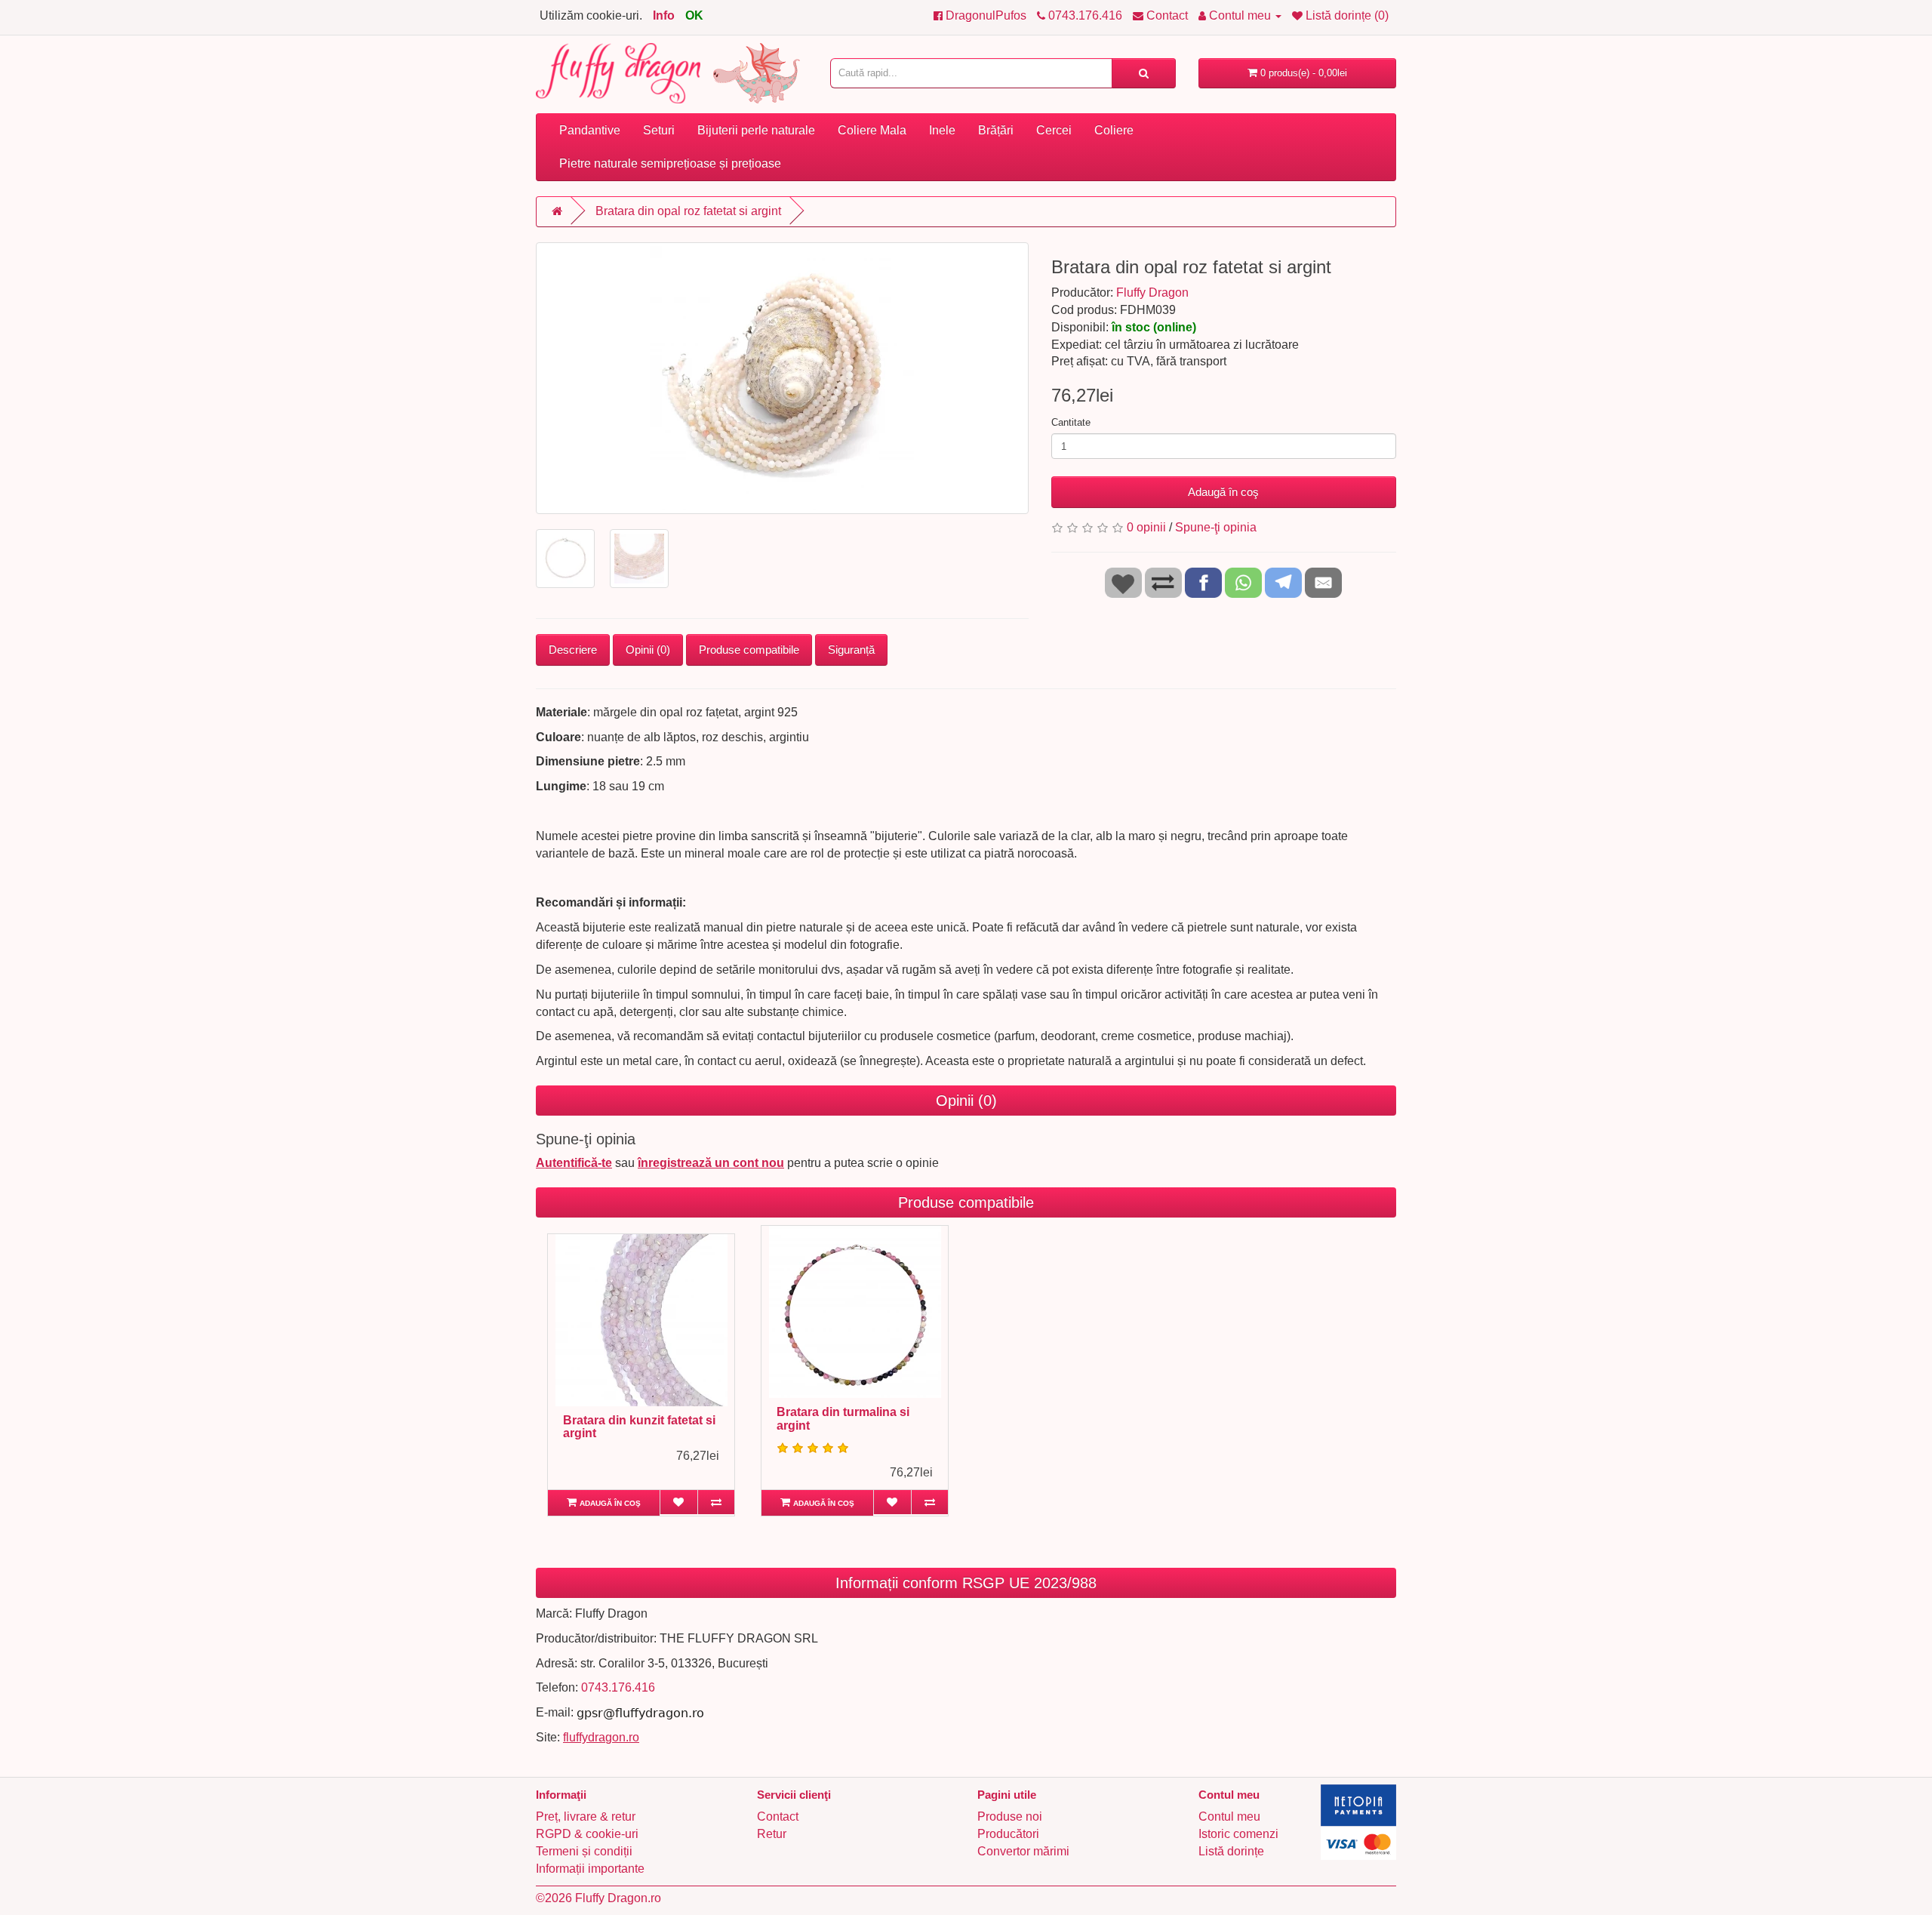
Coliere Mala (872, 130)
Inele (942, 130)
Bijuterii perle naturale (756, 130)
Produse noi (1010, 1816)
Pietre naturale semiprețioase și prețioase (670, 163)
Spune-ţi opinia (1216, 527)
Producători (1008, 1834)
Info (664, 15)
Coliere (1114, 130)
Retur (772, 1834)
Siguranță (851, 650)
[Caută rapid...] (1144, 73)
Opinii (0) (648, 650)
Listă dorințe (1231, 1851)
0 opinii (1146, 527)
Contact (778, 1816)
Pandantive (590, 130)
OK (694, 15)
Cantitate (1071, 422)
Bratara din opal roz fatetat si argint (688, 211)
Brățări (996, 130)
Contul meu (1229, 1816)
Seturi (659, 130)
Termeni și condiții (584, 1851)
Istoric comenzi (1238, 1834)
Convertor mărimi (1023, 1851)
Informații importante (590, 1869)
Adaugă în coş (1223, 492)
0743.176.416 (618, 1687)
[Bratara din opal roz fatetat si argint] (782, 378)
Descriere (573, 650)
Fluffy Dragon (1152, 292)
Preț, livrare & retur (586, 1816)
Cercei (1054, 130)
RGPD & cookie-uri (587, 1834)
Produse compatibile (749, 650)
